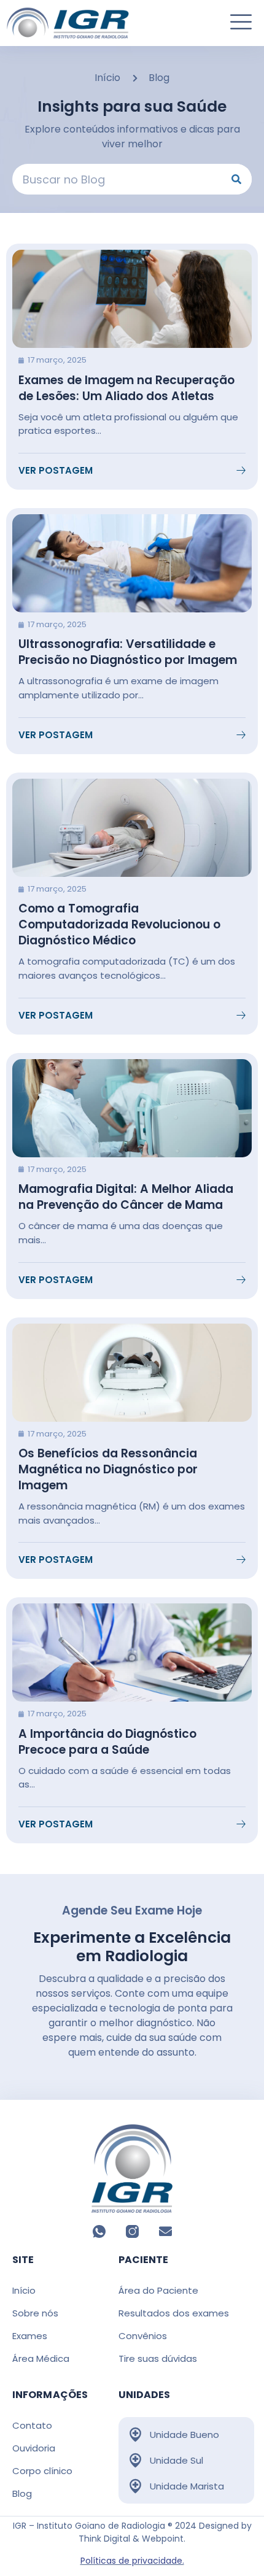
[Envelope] (165, 2231)
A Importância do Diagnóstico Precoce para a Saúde (107, 1742)
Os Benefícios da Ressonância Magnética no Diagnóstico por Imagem (108, 1469)
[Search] (236, 179)
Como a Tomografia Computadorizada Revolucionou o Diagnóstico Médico (119, 924)
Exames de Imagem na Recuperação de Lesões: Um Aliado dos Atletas (126, 388)
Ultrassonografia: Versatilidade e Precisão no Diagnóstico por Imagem (128, 652)
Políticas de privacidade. (132, 2561)
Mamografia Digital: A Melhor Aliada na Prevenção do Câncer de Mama (126, 1197)
